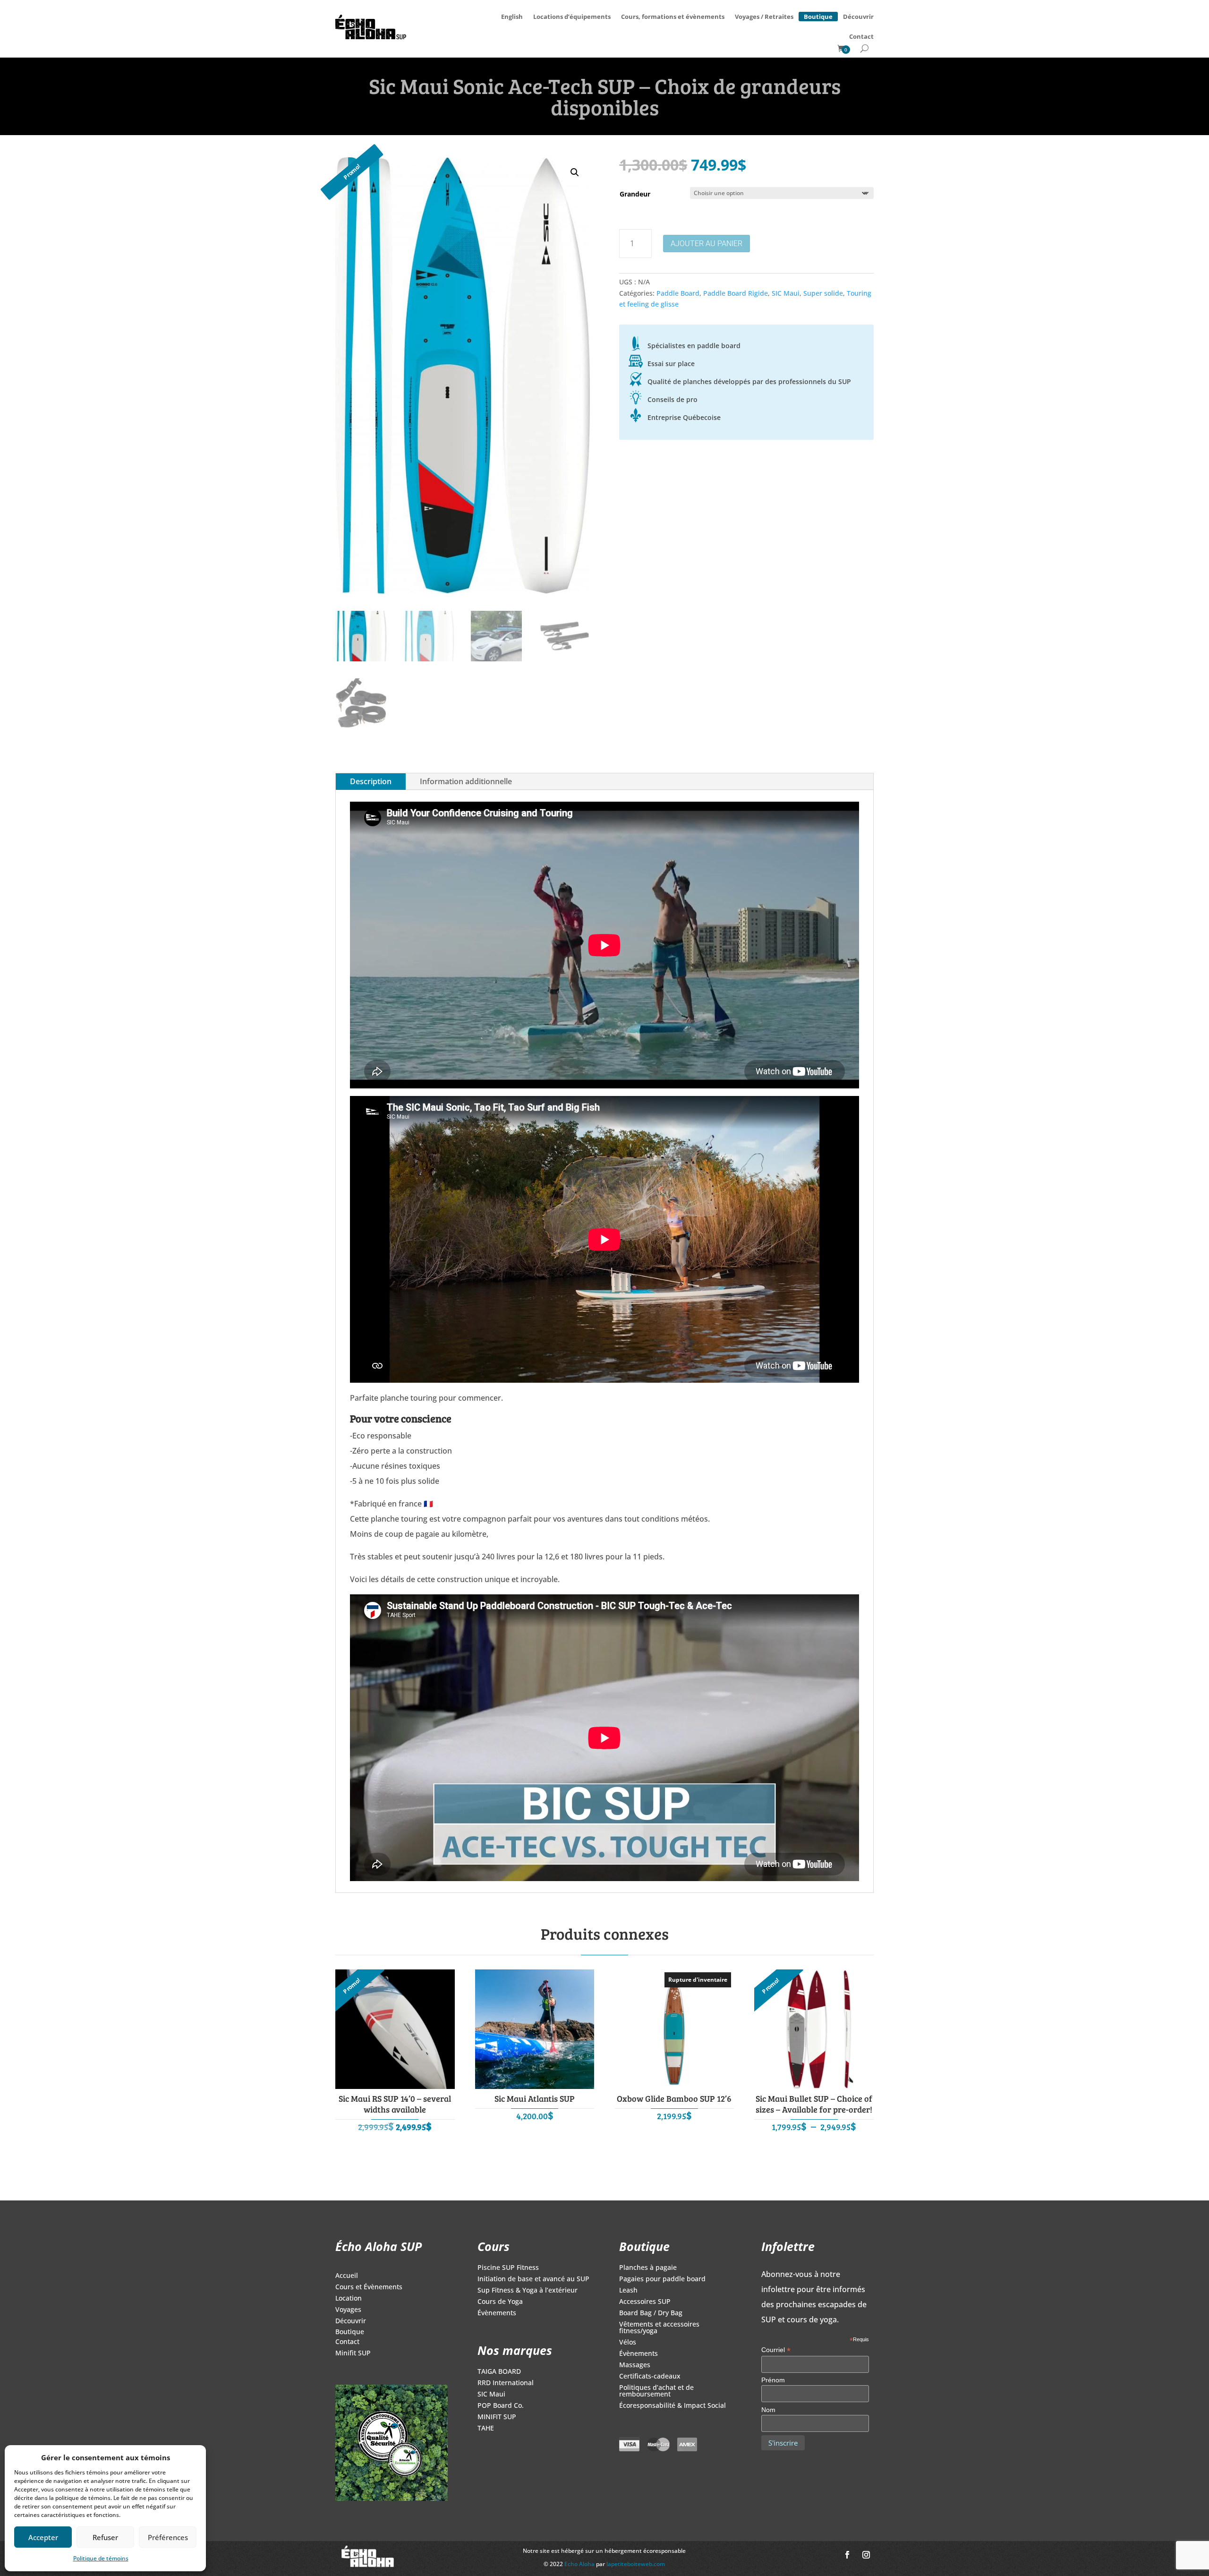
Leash (628, 2291)
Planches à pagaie (648, 2268)
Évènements (497, 2313)
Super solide (823, 293)
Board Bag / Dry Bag (651, 2313)
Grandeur (635, 194)
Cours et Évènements (369, 2287)
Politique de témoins (101, 2558)
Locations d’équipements (572, 17)
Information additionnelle (466, 781)
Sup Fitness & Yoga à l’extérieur (528, 2291)
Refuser (105, 2537)
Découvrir (858, 17)
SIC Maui (786, 293)
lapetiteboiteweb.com (636, 2564)
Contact (861, 36)
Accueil (347, 2276)
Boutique (818, 15)
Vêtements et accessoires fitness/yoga (659, 2328)
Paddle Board (678, 293)
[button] (575, 172)
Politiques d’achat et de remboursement (656, 2391)
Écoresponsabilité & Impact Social (673, 2406)
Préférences (168, 2537)
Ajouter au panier (707, 244)
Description (371, 781)
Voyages (348, 2310)
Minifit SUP (353, 2353)
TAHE (486, 2429)
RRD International (506, 2383)
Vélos (628, 2343)
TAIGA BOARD (499, 2372)
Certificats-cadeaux (650, 2377)
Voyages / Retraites (764, 17)
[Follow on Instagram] (866, 2555)
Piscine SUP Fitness (508, 2268)
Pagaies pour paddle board (662, 2279)
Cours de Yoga (500, 2302)
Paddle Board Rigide (736, 293)
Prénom (773, 2380)
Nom (768, 2410)
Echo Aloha (580, 2564)
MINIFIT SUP (497, 2417)
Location (349, 2299)
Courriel (776, 2350)
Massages (635, 2365)
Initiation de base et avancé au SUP (533, 2279)
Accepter (43, 2537)
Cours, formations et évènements (673, 17)
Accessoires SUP (645, 2302)
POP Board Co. (501, 2406)
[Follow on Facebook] (847, 2555)
